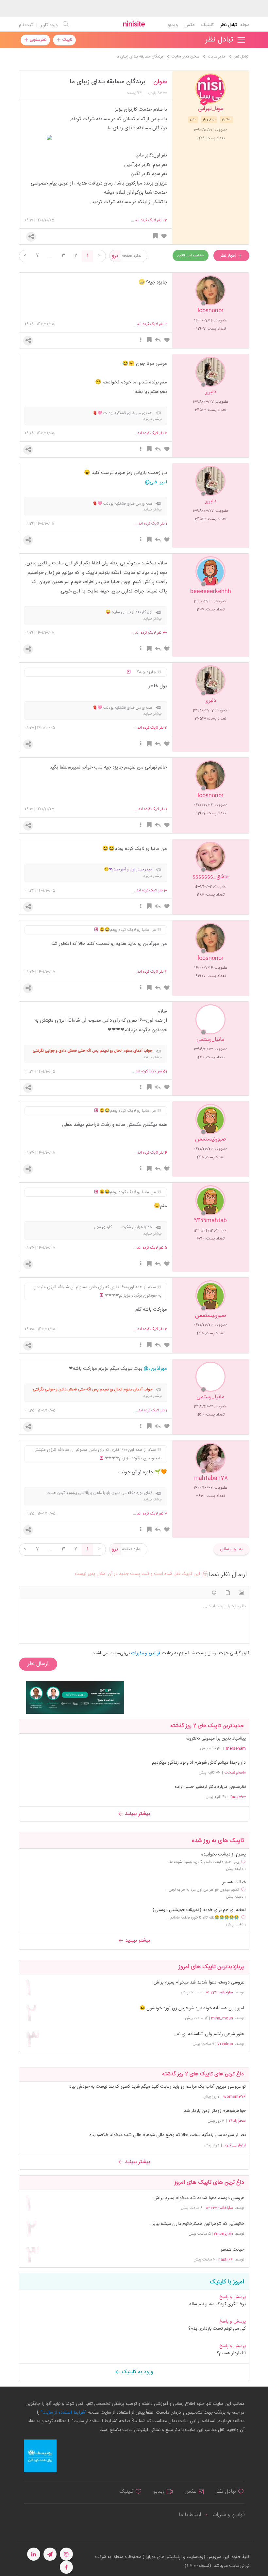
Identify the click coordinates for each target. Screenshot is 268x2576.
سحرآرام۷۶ (237, 2121)
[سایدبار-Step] (75, 1697)
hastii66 (226, 2260)
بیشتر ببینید (137, 1814)
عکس (189, 25)
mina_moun (222, 2018)
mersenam (236, 1748)
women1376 (234, 2097)
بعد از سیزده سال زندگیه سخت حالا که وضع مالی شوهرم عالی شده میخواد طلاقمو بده (168, 2135)
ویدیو (173, 25)
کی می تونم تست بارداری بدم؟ (217, 2329)
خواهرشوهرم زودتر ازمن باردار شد (215, 2111)
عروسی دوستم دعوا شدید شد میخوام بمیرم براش (199, 1983)
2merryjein (223, 2234)
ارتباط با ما (190, 2515)
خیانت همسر (234, 1882)
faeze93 (238, 1797)
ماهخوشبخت (235, 1773)
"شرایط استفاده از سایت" (63, 2413)
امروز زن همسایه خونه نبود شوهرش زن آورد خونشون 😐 (192, 2009)
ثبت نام (26, 25)
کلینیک (207, 25)
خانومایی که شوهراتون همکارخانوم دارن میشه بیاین (197, 2224)
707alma (225, 2044)
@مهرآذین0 (155, 1369)
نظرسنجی (37, 40)
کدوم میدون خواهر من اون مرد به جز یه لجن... (202, 1890)
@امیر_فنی (156, 482)
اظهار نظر (229, 256)
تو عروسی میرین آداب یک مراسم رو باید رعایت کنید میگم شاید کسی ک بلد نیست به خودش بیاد (158, 2087)
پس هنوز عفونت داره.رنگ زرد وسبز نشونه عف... (202, 1862)
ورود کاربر (49, 25)
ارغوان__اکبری (235, 2145)
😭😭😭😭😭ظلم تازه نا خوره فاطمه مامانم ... (203, 1918)
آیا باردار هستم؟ (231, 2353)
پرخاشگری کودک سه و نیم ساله (218, 2304)
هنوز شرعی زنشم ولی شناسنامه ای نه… (209, 2034)
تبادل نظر (229, 25)
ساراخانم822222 (219, 1992)
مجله (245, 25)
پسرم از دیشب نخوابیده (224, 1855)
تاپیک (67, 40)
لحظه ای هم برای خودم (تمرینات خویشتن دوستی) (199, 1910)
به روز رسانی (231, 1549)
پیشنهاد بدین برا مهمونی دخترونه (216, 1739)
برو (115, 256)
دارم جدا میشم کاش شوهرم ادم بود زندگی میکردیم (199, 1763)
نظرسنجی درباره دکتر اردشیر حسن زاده (210, 1787)
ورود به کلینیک (137, 2372)
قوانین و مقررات (228, 2515)
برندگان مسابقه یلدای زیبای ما (108, 82)
